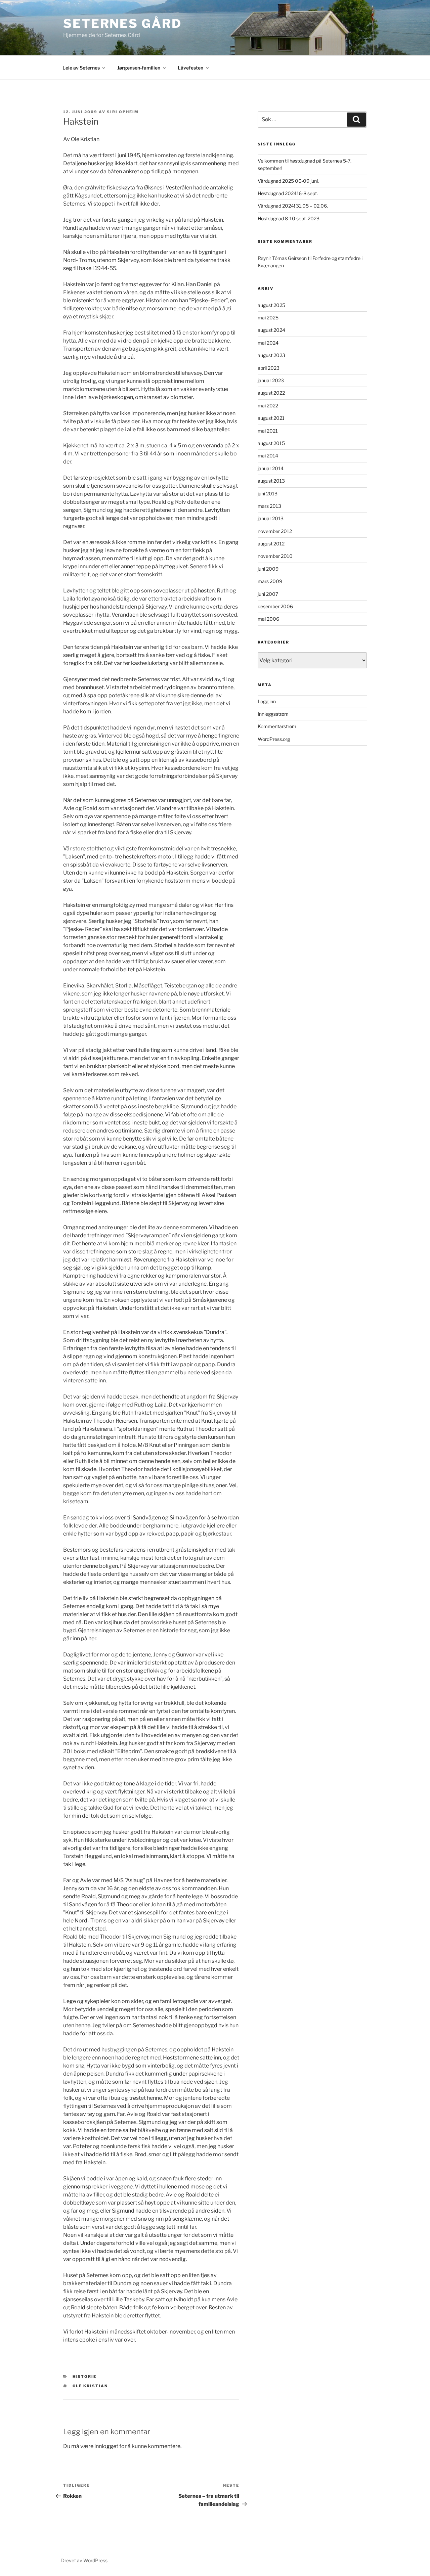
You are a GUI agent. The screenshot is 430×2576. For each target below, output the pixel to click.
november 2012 (275, 531)
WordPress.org (274, 739)
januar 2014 (271, 468)
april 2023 (269, 368)
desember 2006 (275, 606)
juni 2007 (268, 594)
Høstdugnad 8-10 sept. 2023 (289, 218)
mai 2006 (268, 619)
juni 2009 (268, 569)
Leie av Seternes (81, 68)
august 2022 (271, 393)
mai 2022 (268, 406)
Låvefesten (190, 68)
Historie (85, 2377)
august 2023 (271, 355)
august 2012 (271, 544)
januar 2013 (271, 518)
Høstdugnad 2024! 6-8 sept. (288, 193)
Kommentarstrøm (277, 726)
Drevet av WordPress (84, 2560)
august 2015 (271, 443)
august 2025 (271, 305)
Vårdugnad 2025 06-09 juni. (288, 181)
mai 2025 (268, 318)
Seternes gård (122, 24)
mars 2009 (270, 581)
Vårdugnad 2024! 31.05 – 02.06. (293, 206)
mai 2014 (268, 456)
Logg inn (267, 701)
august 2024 (271, 330)
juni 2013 (268, 494)
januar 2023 (271, 380)
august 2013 (271, 481)
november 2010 (275, 556)
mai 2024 (268, 343)
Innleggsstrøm (273, 714)
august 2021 (271, 418)
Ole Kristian (90, 2386)
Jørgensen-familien (139, 68)
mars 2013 (269, 506)
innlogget (106, 2446)
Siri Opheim (123, 112)
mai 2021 (268, 431)
